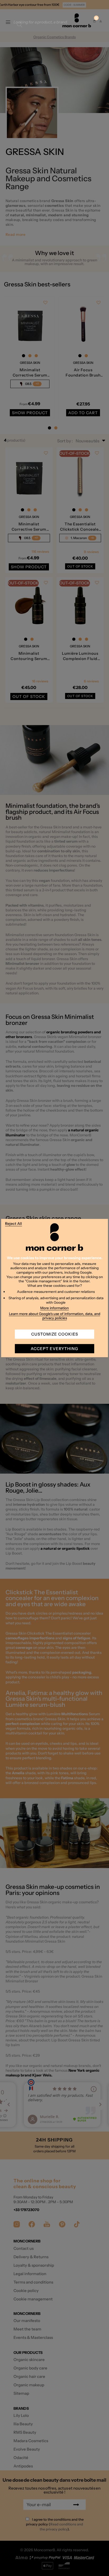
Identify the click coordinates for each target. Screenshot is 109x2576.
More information (54, 1308)
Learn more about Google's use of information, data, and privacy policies (55, 1316)
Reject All (13, 1224)
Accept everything (54, 1349)
